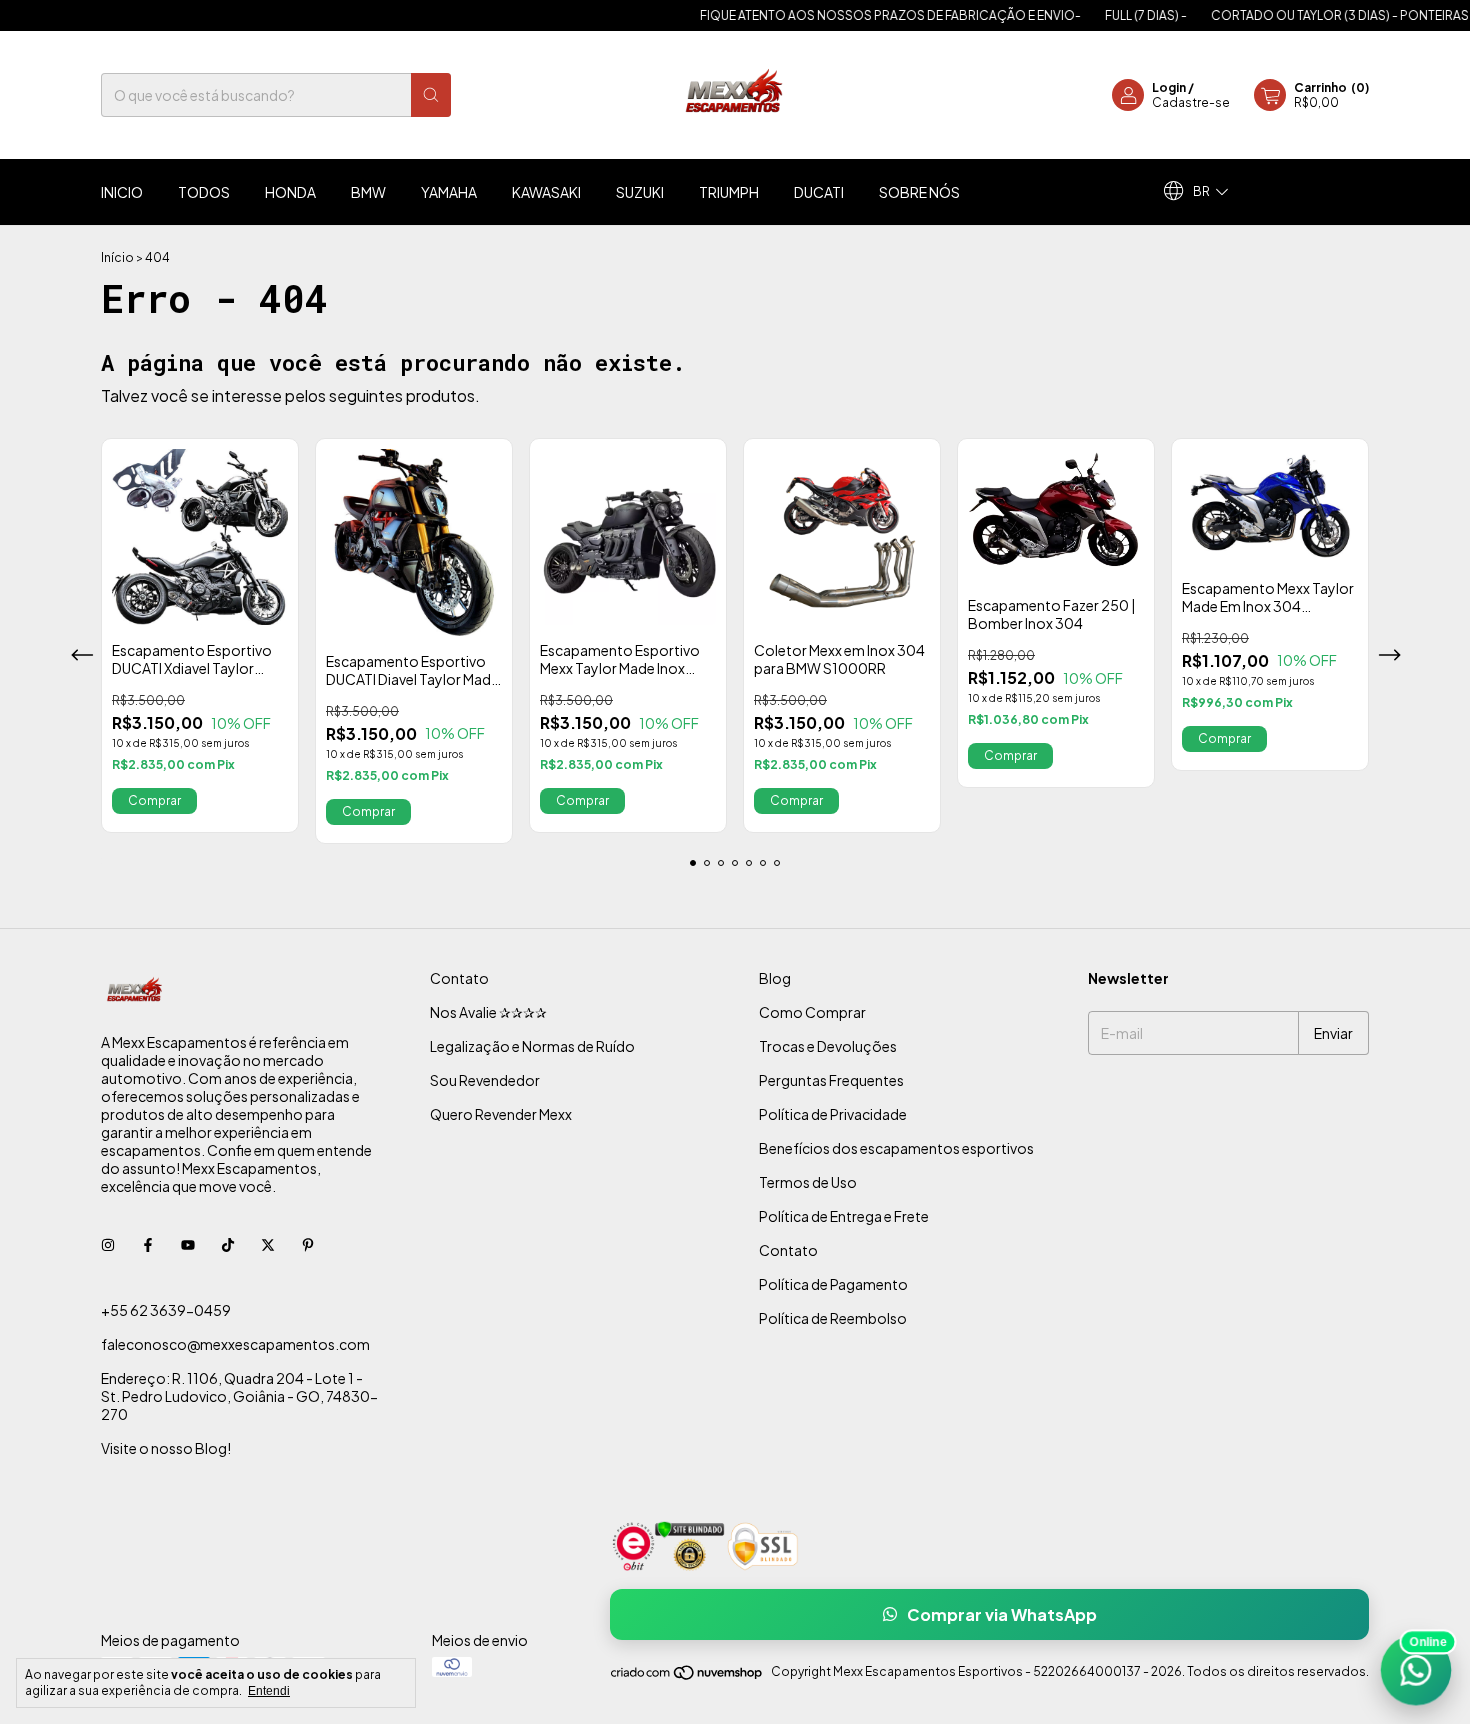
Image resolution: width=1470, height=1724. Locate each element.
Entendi (269, 1691)
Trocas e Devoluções (828, 1046)
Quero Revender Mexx (501, 1114)
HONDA (290, 192)
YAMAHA (449, 192)
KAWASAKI (546, 192)
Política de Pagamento (833, 1284)
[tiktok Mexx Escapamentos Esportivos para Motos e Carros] (228, 1244)
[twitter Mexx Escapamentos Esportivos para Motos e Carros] (268, 1244)
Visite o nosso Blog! (166, 1448)
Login (1169, 87)
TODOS (204, 192)
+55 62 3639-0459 (166, 1310)
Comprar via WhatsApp (1002, 1614)
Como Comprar (812, 1012)
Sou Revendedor (485, 1080)
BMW (368, 192)
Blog (775, 978)
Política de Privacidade (833, 1114)
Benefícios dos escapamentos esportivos (896, 1148)
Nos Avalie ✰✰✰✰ (488, 1012)
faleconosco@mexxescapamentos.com (235, 1344)
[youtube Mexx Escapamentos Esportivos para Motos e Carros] (188, 1244)
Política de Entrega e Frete (844, 1216)
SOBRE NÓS (919, 192)
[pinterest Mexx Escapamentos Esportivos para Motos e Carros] (308, 1244)
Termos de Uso (808, 1182)
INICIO (122, 192)
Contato (459, 978)
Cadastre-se (1191, 102)
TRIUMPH (729, 192)
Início (117, 257)
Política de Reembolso (833, 1318)
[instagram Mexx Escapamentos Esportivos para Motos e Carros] (108, 1244)
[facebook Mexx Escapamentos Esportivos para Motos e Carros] (148, 1244)
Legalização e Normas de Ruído (532, 1046)
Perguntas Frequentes (831, 1080)
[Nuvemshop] (687, 1676)
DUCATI (819, 192)
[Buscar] (431, 95)
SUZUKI (640, 192)
